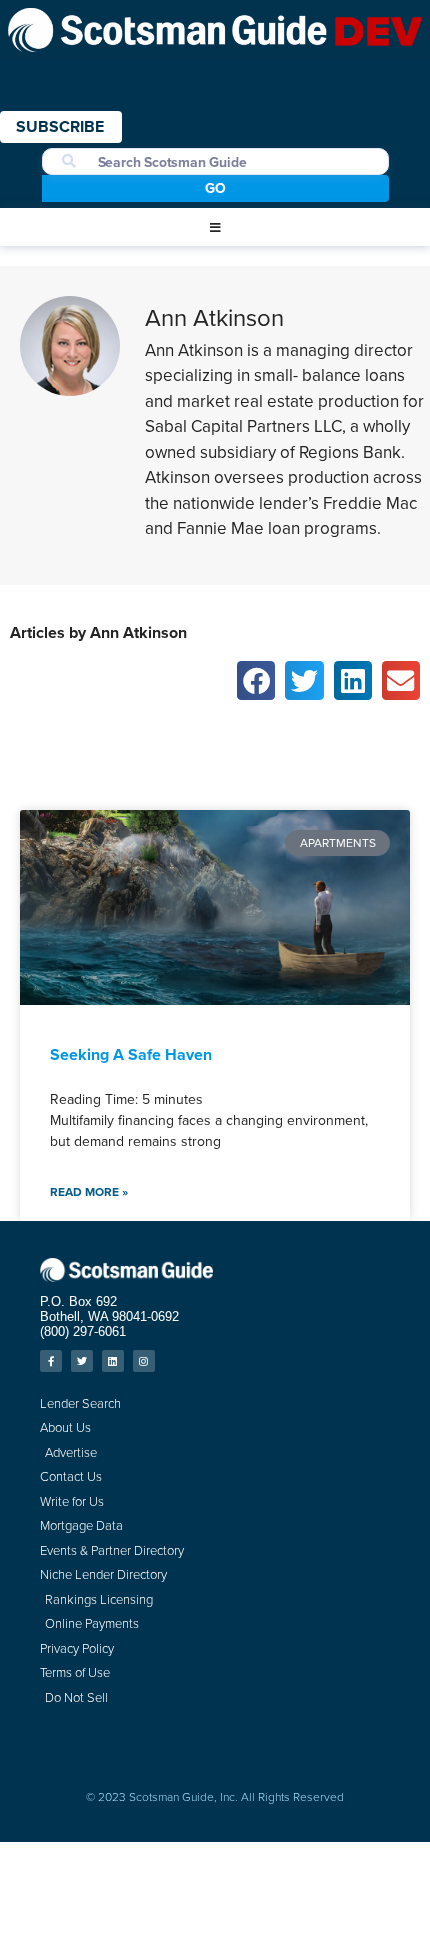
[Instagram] (144, 1361)
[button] (215, 228)
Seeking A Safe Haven (131, 1054)
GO (215, 188)
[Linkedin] (113, 1361)
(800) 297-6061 (83, 1331)
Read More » (89, 1192)
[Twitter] (82, 1361)
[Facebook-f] (51, 1361)
